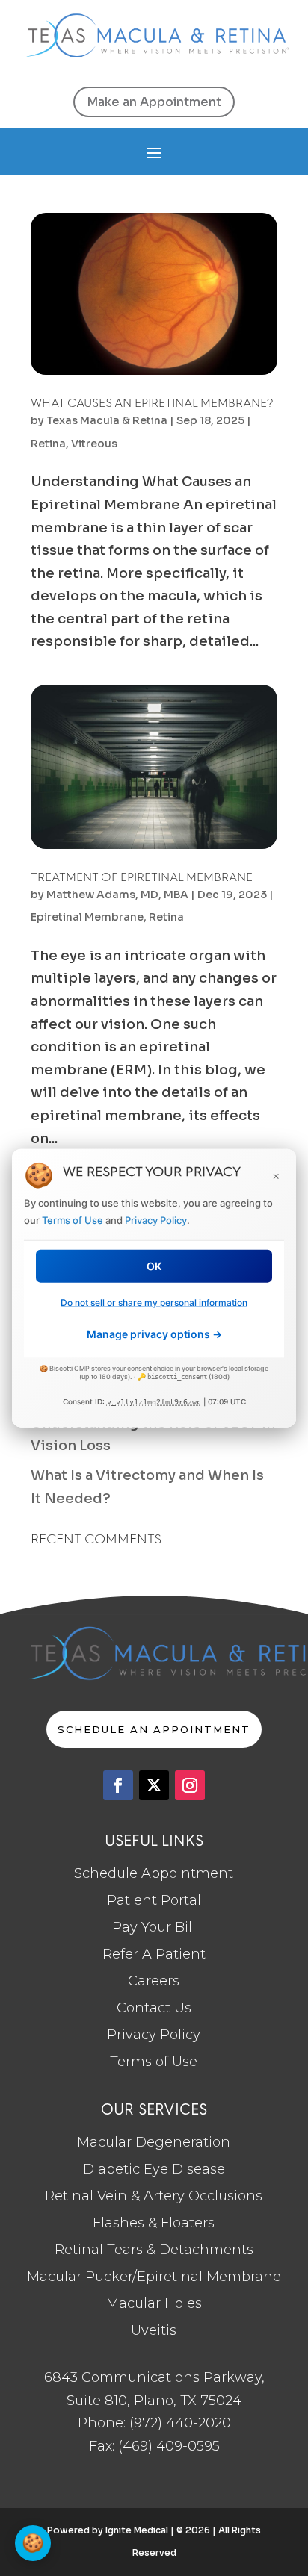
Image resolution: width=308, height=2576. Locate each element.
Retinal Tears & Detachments (154, 2250)
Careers (154, 1981)
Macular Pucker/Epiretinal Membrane (154, 2277)
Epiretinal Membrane (87, 917)
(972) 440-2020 (180, 2423)
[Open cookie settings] (33, 2543)
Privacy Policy (154, 2035)
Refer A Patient (154, 1954)
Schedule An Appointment (154, 1729)
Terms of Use (154, 2062)
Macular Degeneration (154, 2142)
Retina (48, 444)
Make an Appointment (154, 102)
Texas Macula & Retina (107, 420)
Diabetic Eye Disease (154, 2169)
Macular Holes (154, 2303)
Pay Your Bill (154, 1927)
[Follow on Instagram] (190, 1785)
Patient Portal (154, 1900)
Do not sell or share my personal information (154, 1302)
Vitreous (94, 444)
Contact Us (154, 2008)
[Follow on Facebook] (118, 1785)
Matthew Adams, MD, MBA (117, 895)
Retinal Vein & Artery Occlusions (154, 2196)
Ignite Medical (137, 2530)
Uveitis (154, 2330)
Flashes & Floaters (154, 2223)
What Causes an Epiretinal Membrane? (152, 403)
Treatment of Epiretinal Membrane (142, 877)
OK (154, 1265)
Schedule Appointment (154, 1873)
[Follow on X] (154, 1785)
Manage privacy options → (154, 1334)
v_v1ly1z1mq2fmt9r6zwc (154, 1402)
